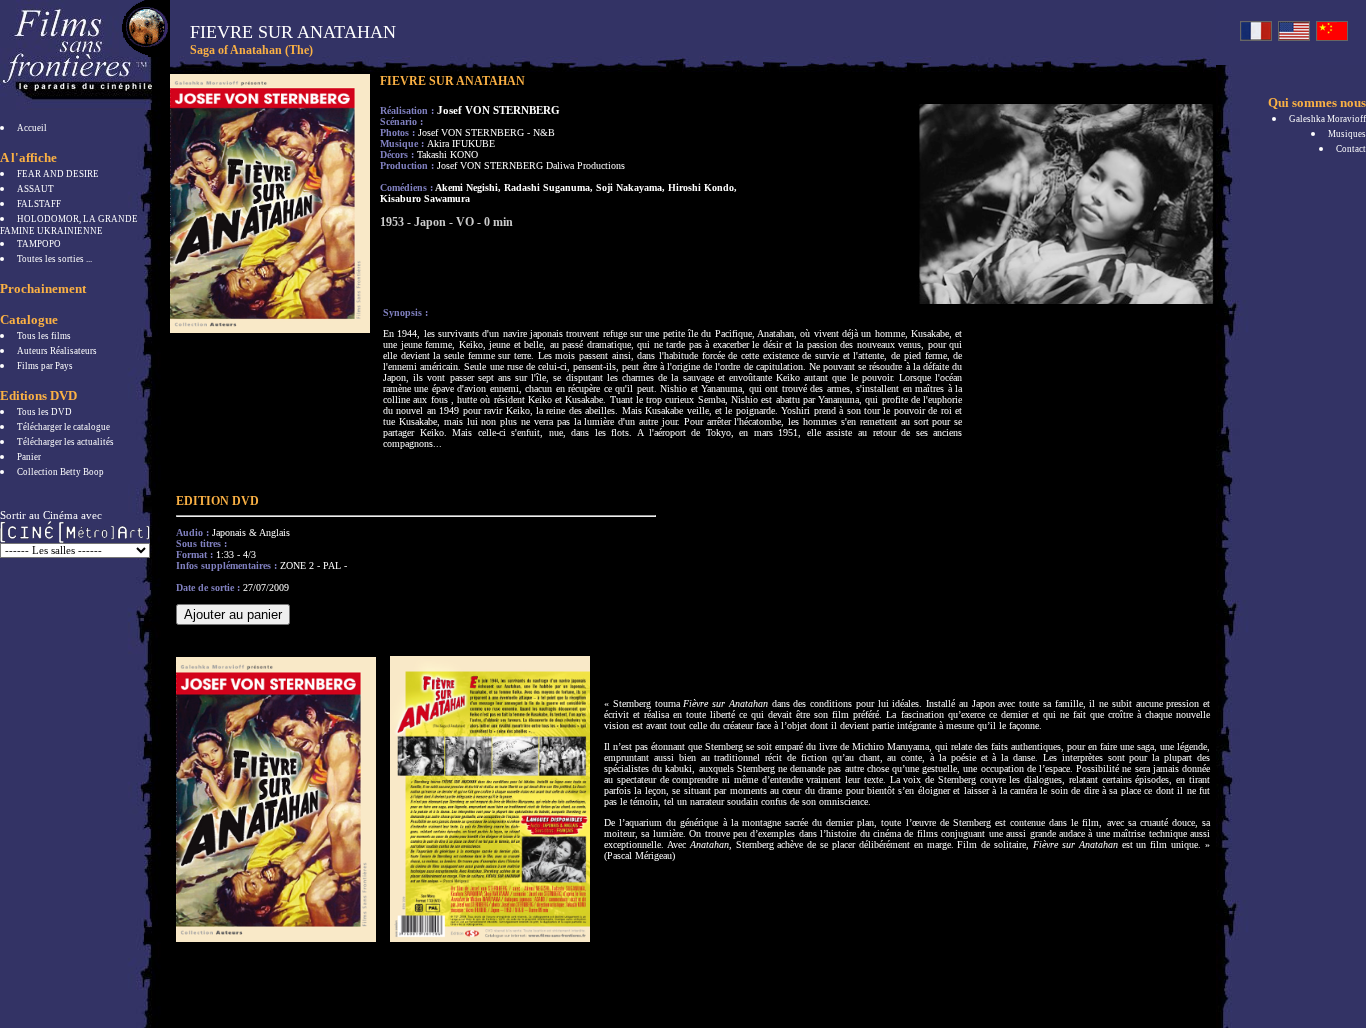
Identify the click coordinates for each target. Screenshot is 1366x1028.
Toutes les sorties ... (54, 259)
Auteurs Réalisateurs (57, 351)
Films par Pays (45, 366)
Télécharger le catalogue (63, 427)
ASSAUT (35, 189)
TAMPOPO (39, 244)
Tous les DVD (44, 412)
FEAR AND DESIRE (58, 174)
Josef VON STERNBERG (498, 110)
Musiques (1347, 134)
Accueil (32, 128)
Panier (29, 457)
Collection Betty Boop (60, 472)
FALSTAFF (39, 204)
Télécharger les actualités (65, 442)
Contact (1351, 149)
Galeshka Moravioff (1327, 119)
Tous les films (44, 336)
